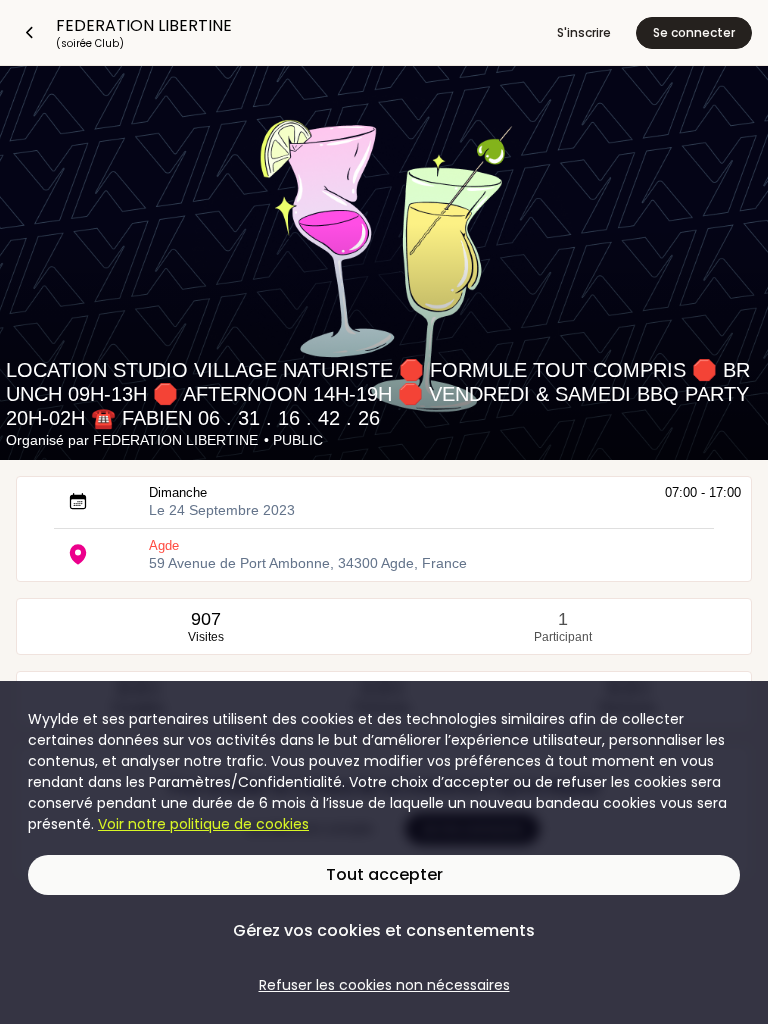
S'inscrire (584, 32)
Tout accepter (384, 874)
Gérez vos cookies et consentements (384, 930)
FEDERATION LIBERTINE (175, 440)
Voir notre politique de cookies (203, 824)
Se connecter (694, 32)
